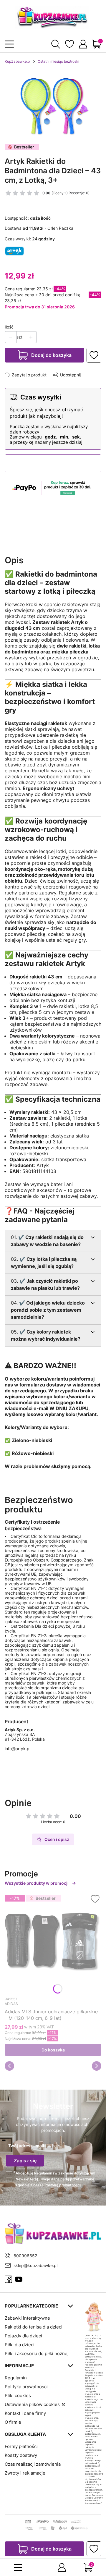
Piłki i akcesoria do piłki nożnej (37, 2353)
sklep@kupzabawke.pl (35, 2265)
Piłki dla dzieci (20, 2345)
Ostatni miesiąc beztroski (58, 61)
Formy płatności (21, 2446)
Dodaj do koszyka (51, 355)
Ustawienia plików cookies (33, 2404)
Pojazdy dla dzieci (23, 2336)
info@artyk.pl (18, 1749)
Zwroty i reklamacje (25, 2473)
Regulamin (43, 2173)
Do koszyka (53, 2050)
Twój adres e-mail (26, 2146)
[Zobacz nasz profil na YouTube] (19, 2279)
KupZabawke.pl (18, 61)
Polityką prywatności (63, 2185)
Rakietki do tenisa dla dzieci (34, 2327)
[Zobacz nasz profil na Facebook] (8, 2279)
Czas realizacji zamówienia (33, 2464)
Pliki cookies (18, 2395)
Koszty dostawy (21, 2455)
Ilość (9, 327)
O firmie (13, 2422)
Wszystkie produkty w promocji (37, 1883)
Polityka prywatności (26, 2387)
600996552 (25, 2256)
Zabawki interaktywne (27, 2318)
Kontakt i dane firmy (25, 2413)
